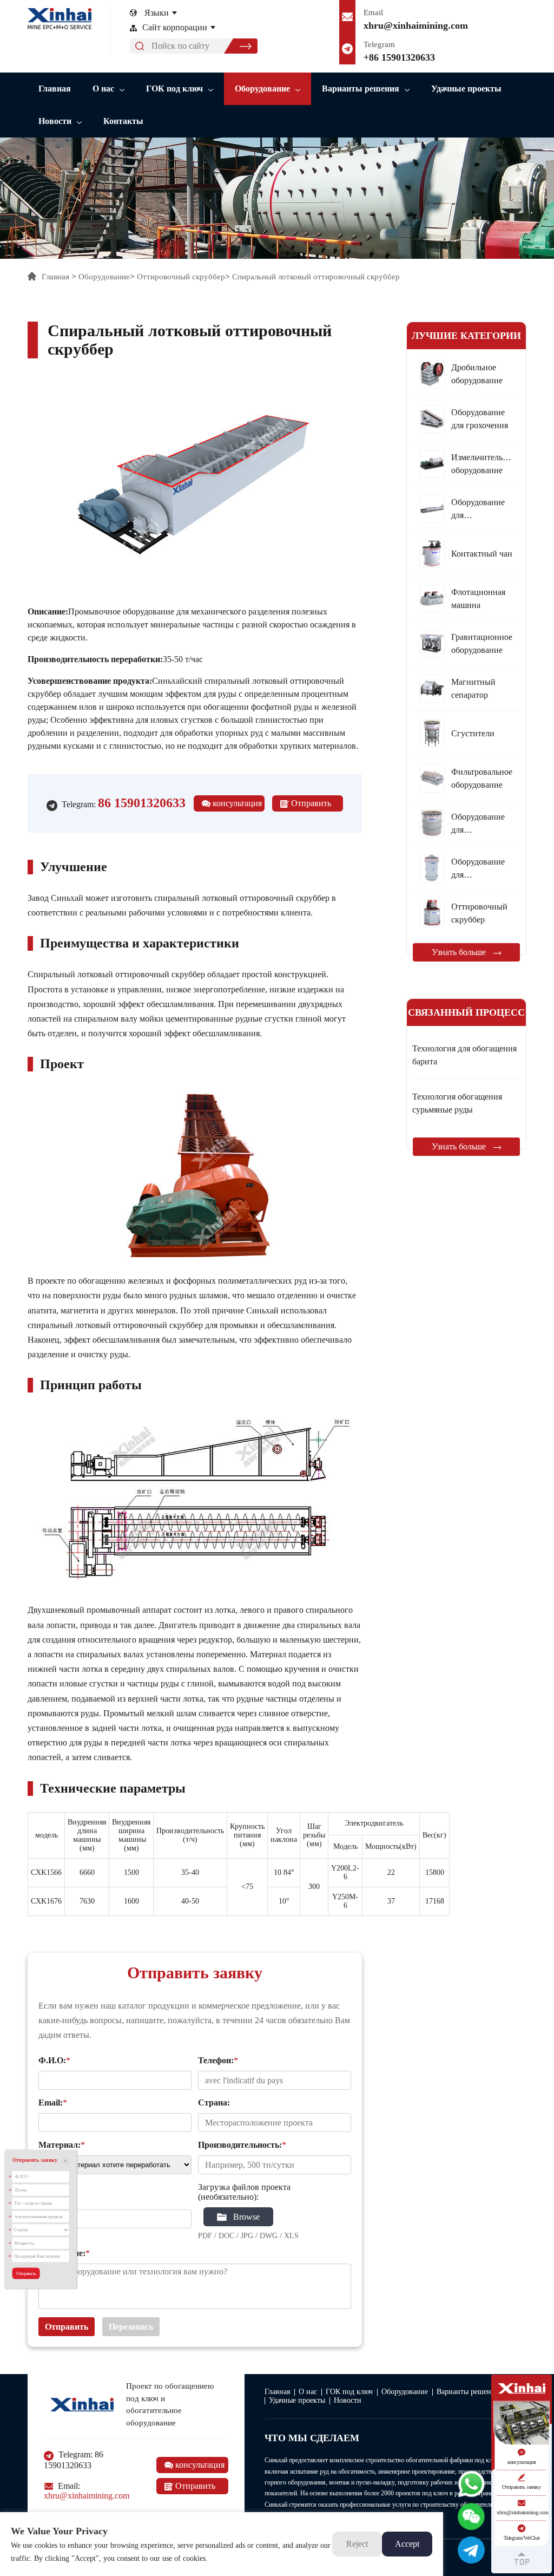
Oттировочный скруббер (181, 277)
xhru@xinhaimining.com (416, 25)
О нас (103, 89)
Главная (55, 89)
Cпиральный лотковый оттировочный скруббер (316, 277)
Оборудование (262, 89)
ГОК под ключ (174, 89)
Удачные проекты (466, 89)
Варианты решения (361, 89)
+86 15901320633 (399, 57)
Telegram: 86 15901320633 (74, 2460)
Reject (357, 2544)
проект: (52, 2199)
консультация (236, 803)
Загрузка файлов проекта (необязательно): (244, 2192)
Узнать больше (460, 952)
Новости (55, 121)
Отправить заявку (305, 805)
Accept (407, 2544)
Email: (87, 2491)
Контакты (123, 121)
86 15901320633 (142, 803)
